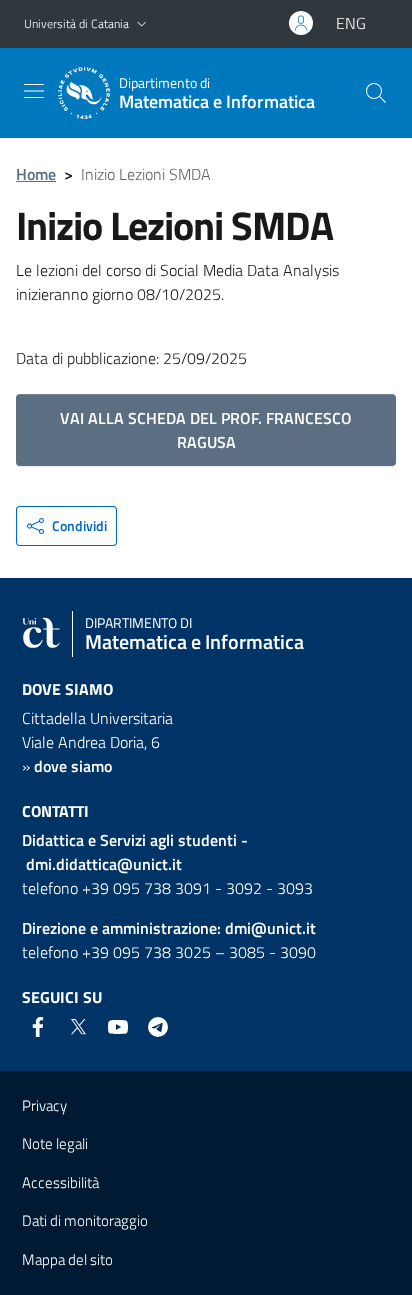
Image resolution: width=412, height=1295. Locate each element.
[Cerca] (376, 93)
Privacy (44, 1105)
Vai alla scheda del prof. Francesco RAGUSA (206, 430)
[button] (142, 24)
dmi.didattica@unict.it (104, 864)
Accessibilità (60, 1182)
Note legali (55, 1143)
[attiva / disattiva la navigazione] (34, 91)
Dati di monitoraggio (85, 1220)
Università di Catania (76, 23)
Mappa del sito (67, 1259)
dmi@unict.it (270, 928)
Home (36, 174)
